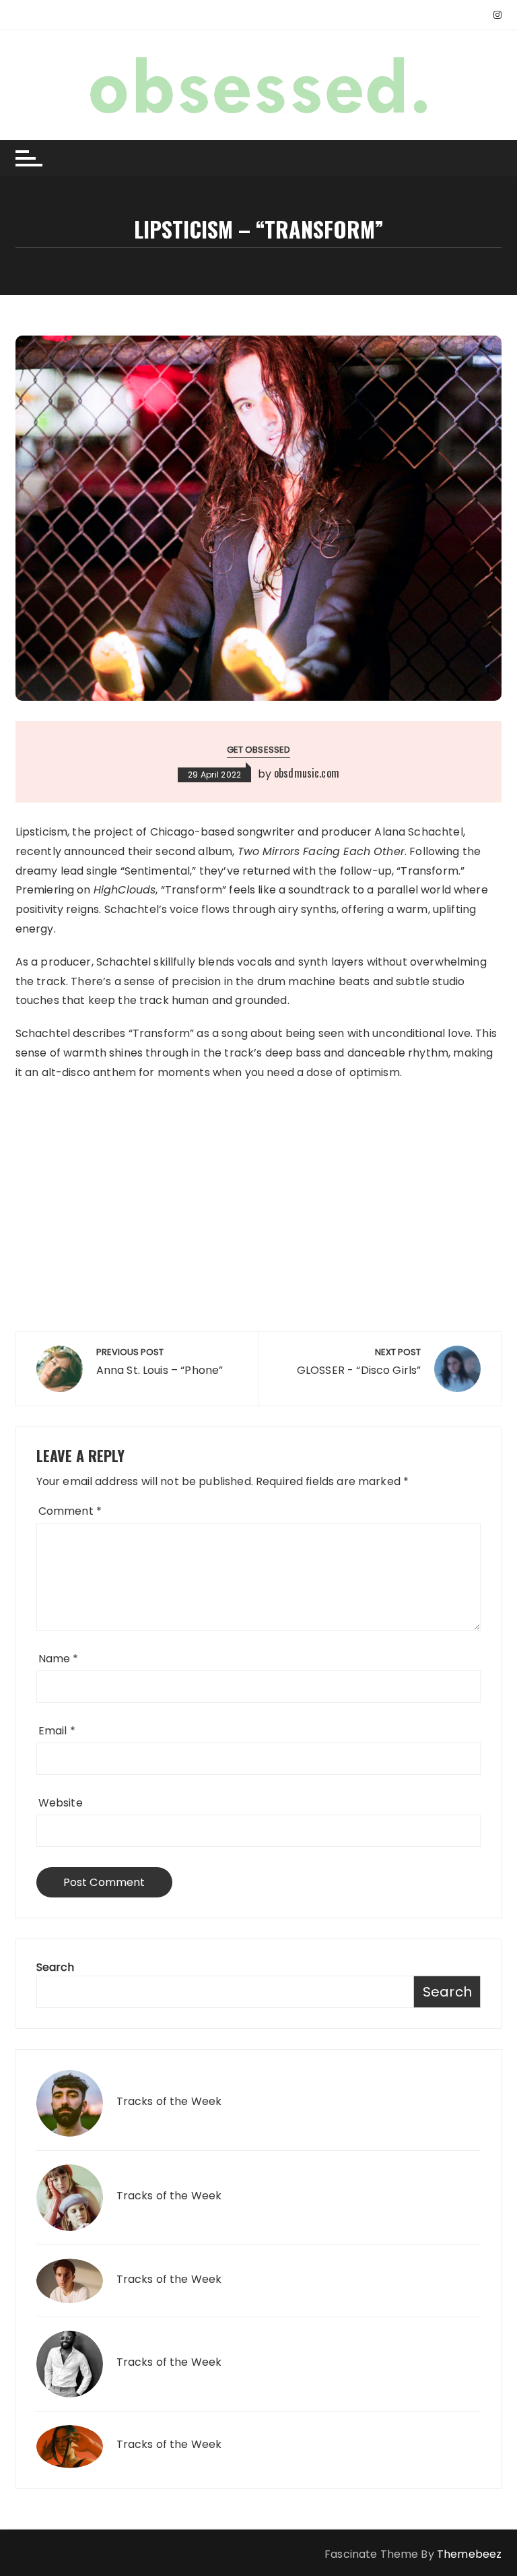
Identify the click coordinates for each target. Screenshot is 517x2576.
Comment (70, 1511)
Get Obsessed (259, 750)
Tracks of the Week (169, 2102)
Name (59, 1659)
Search (56, 1967)
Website (61, 1803)
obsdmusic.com (307, 773)
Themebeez (469, 2554)
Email (57, 1731)
